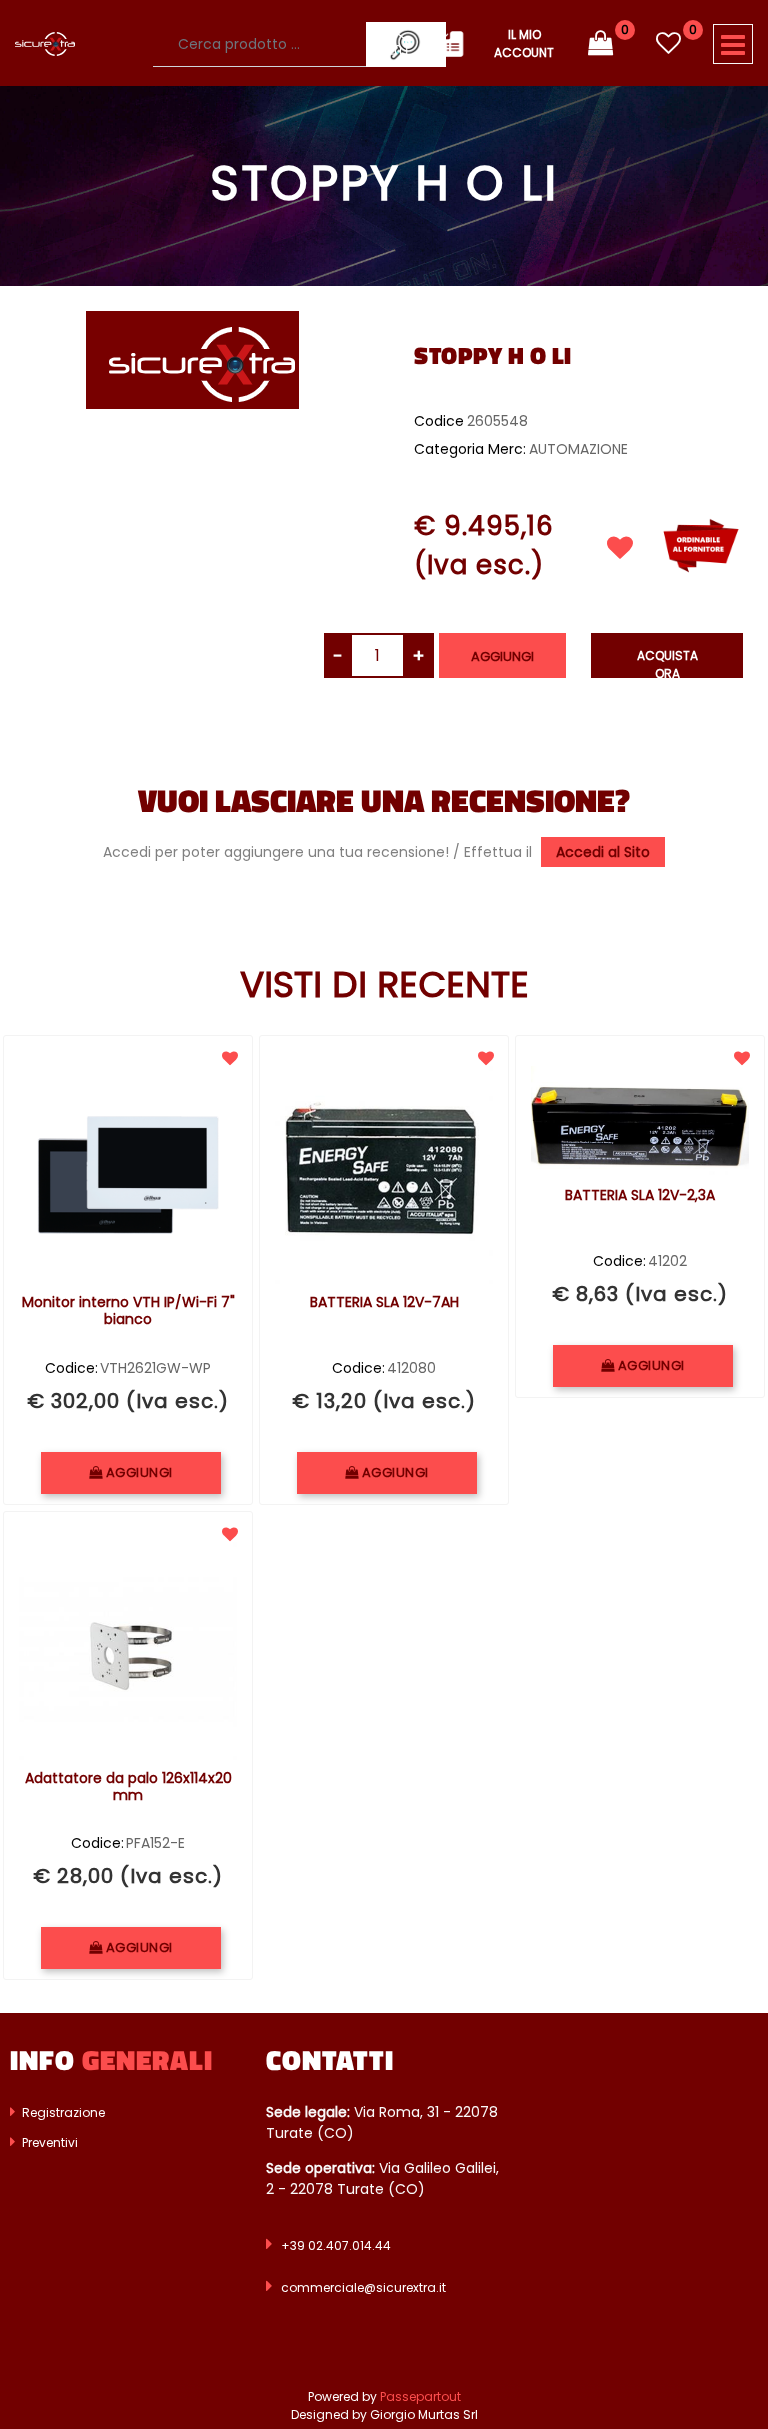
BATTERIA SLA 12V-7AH (384, 1303)
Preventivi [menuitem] (48, 2142)
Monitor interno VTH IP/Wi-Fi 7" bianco (128, 1311)
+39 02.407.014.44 (336, 2245)
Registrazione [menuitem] (62, 2112)
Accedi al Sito (603, 852)
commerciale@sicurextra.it (363, 2287)
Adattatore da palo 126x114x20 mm (128, 1787)
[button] (192, 359)
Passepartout (420, 2396)
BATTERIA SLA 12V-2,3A (640, 1196)
